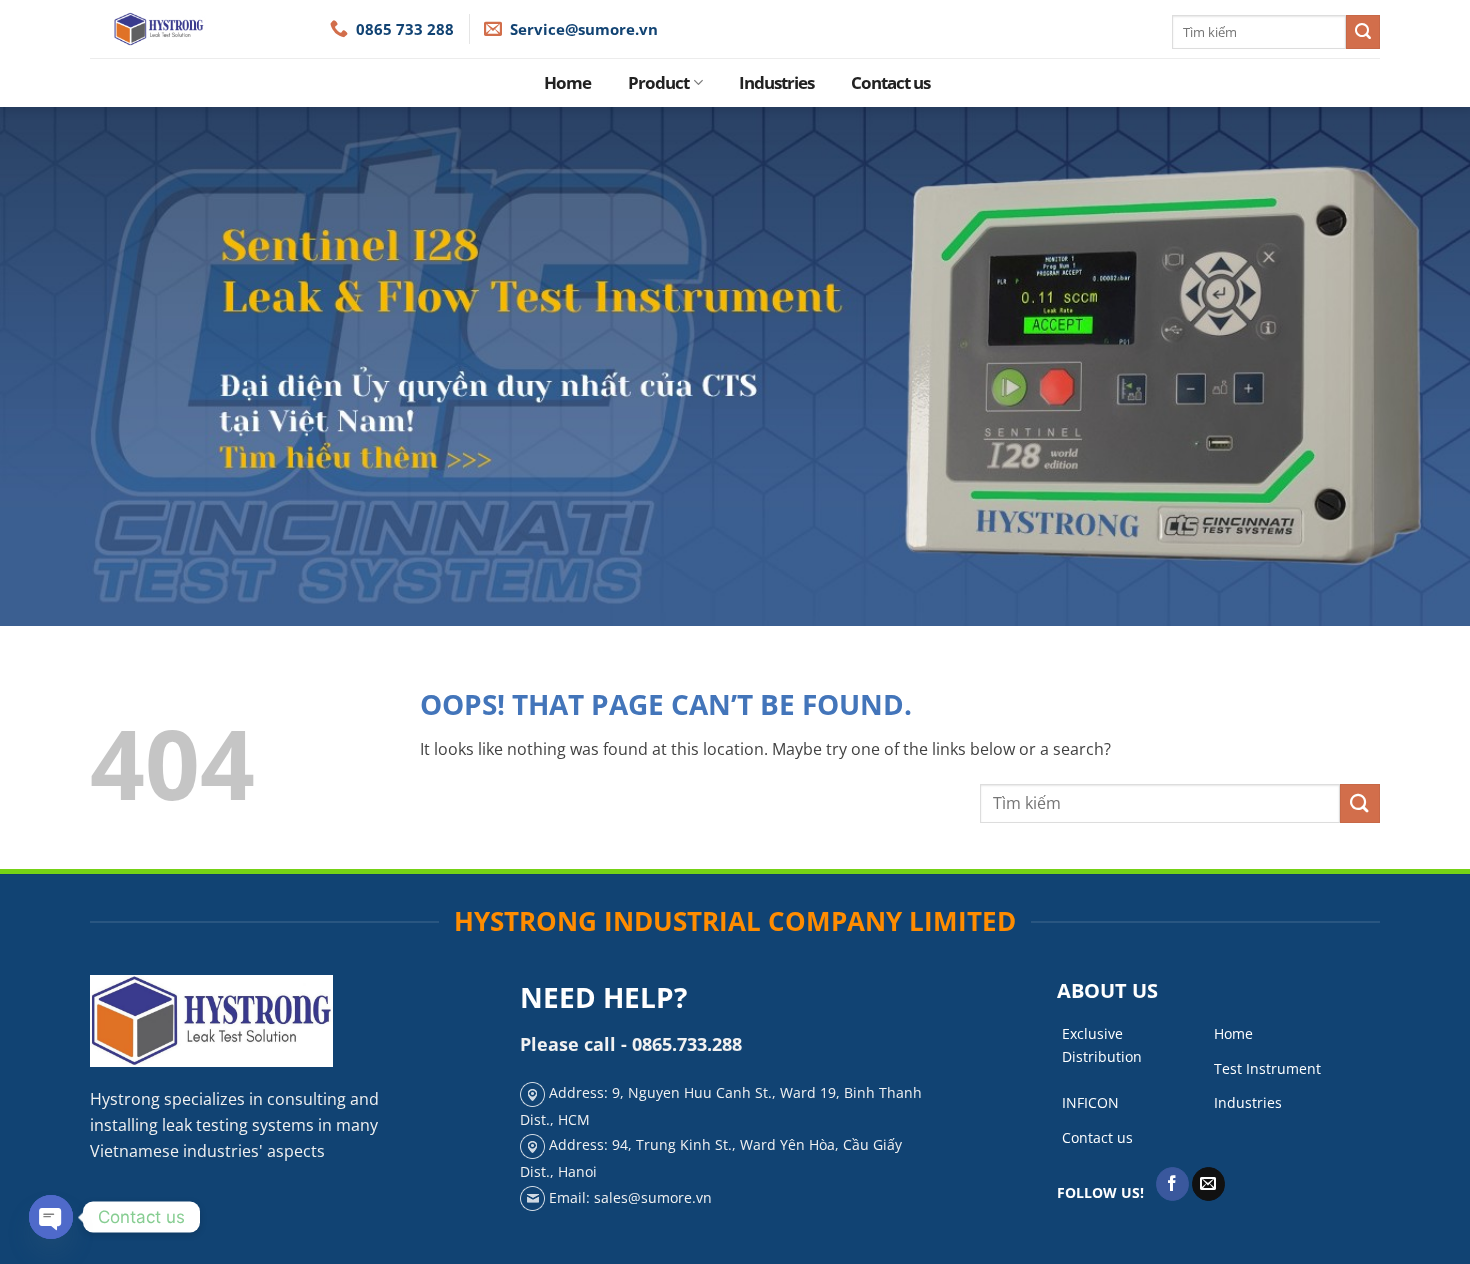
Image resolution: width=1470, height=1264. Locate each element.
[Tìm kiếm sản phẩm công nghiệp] (1363, 32)
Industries (776, 82)
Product (658, 82)
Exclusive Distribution (1102, 1044)
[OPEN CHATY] (51, 1217)
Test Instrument (1267, 1068)
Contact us (890, 82)
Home (567, 82)
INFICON (1090, 1102)
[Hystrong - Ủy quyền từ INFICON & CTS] (210, 29)
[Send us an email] (1208, 1184)
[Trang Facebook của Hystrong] (1172, 1184)
